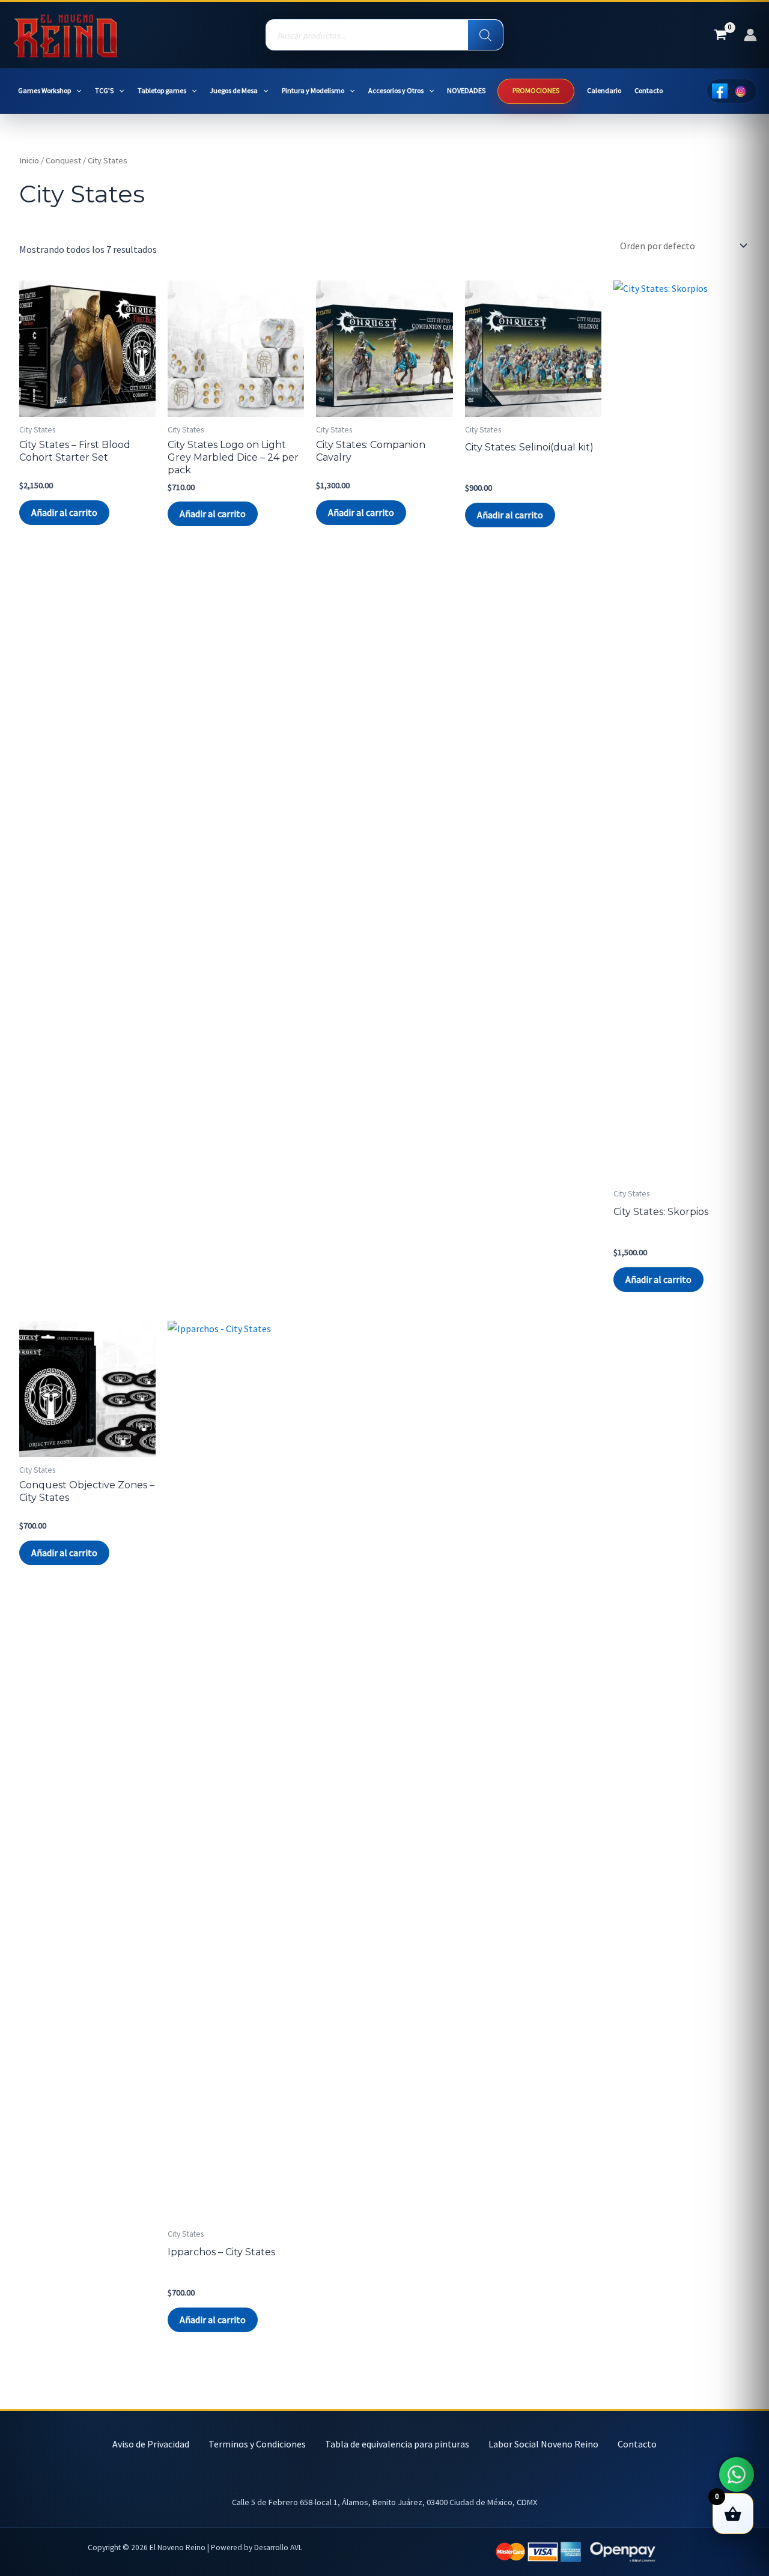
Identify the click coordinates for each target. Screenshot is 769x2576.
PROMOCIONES (536, 90)
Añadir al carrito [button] (64, 512)
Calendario (604, 90)
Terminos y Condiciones (257, 2444)
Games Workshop (44, 90)
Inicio (29, 160)
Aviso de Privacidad (151, 2444)
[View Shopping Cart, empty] (720, 35)
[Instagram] (740, 91)
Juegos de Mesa (234, 90)
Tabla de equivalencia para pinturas (397, 2444)
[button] (76, 91)
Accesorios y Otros (396, 90)
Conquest (63, 160)
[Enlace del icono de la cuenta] (750, 35)
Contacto (649, 90)
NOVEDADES (466, 90)
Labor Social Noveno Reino (543, 2444)
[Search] (485, 35)
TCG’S (104, 90)
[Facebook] (719, 91)
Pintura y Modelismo (313, 90)
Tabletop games (162, 90)
